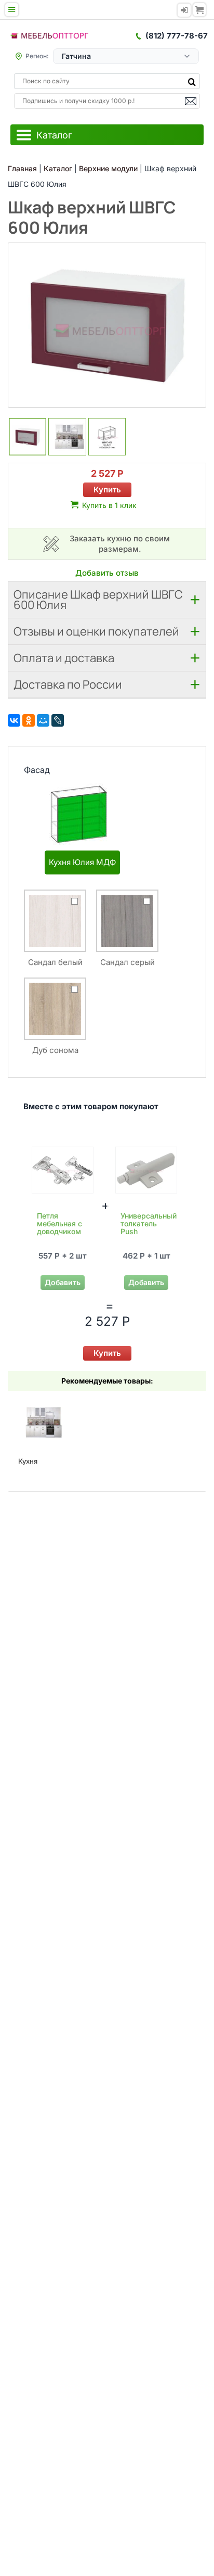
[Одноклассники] (29, 720)
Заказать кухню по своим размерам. (120, 544)
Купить (107, 490)
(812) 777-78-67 (177, 36)
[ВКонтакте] (14, 720)
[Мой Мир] (43, 720)
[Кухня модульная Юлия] (41, 1422)
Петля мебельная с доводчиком (59, 1223)
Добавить (63, 1282)
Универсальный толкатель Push (149, 1223)
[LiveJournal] (58, 720)
